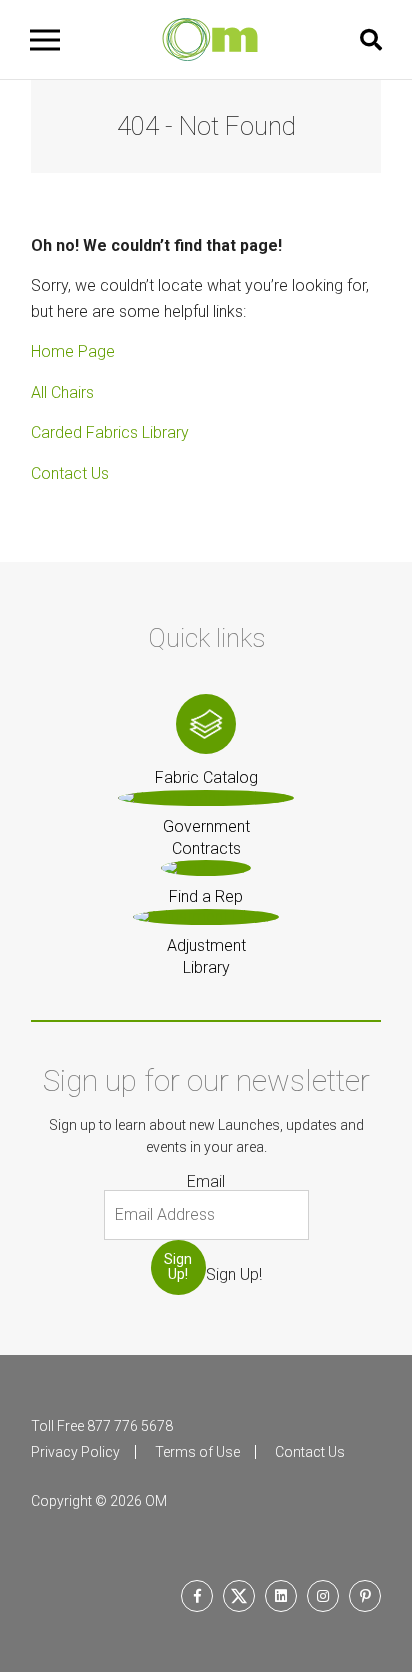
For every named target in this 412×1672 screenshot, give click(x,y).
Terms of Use (197, 1452)
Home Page (73, 351)
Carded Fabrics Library (110, 432)
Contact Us (70, 473)
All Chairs (62, 392)
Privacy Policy (75, 1452)
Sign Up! (178, 1266)
